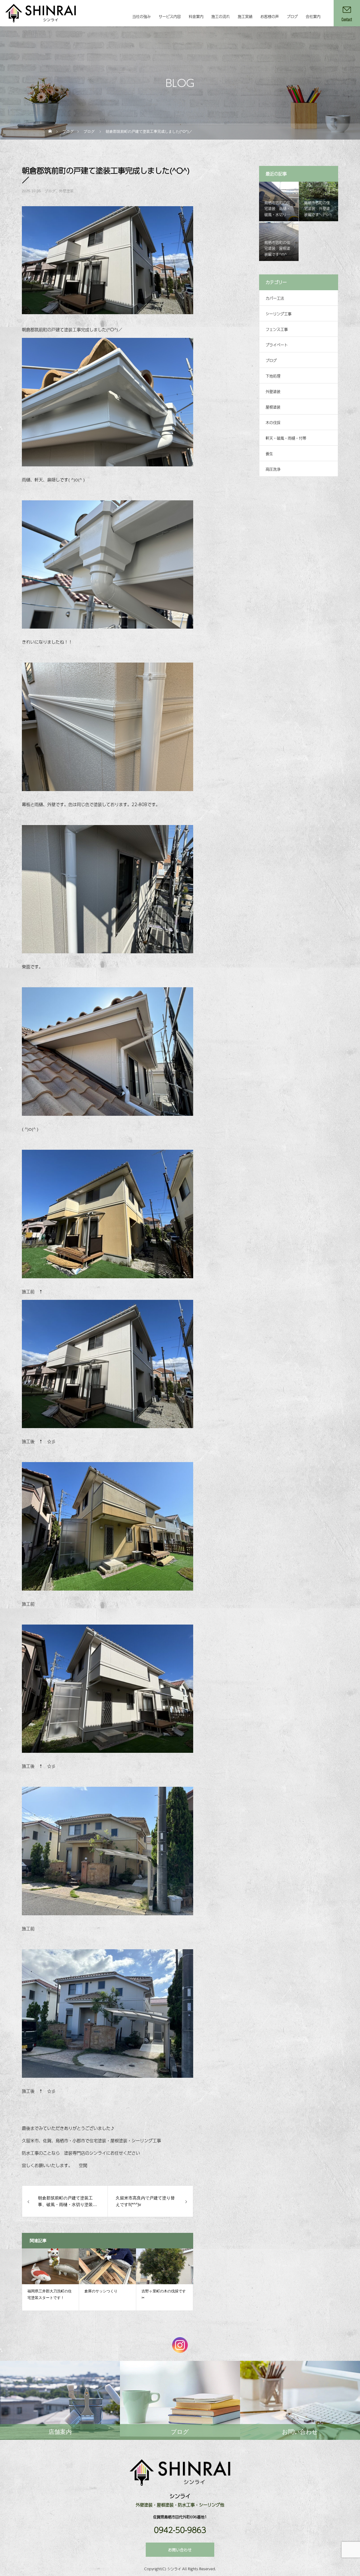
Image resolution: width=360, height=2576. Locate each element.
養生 (269, 453)
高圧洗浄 (273, 469)
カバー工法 (275, 298)
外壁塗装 (66, 191)
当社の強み (142, 16)
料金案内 (196, 16)
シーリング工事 (279, 314)
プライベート (277, 345)
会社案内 (313, 16)
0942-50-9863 (180, 2530)
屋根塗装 (273, 407)
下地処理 (273, 376)
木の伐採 (273, 422)
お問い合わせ (180, 2550)
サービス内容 (170, 16)
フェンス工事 (277, 329)
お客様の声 (270, 16)
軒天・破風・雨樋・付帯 (286, 438)
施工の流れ (221, 16)
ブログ (292, 16)
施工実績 (245, 16)
